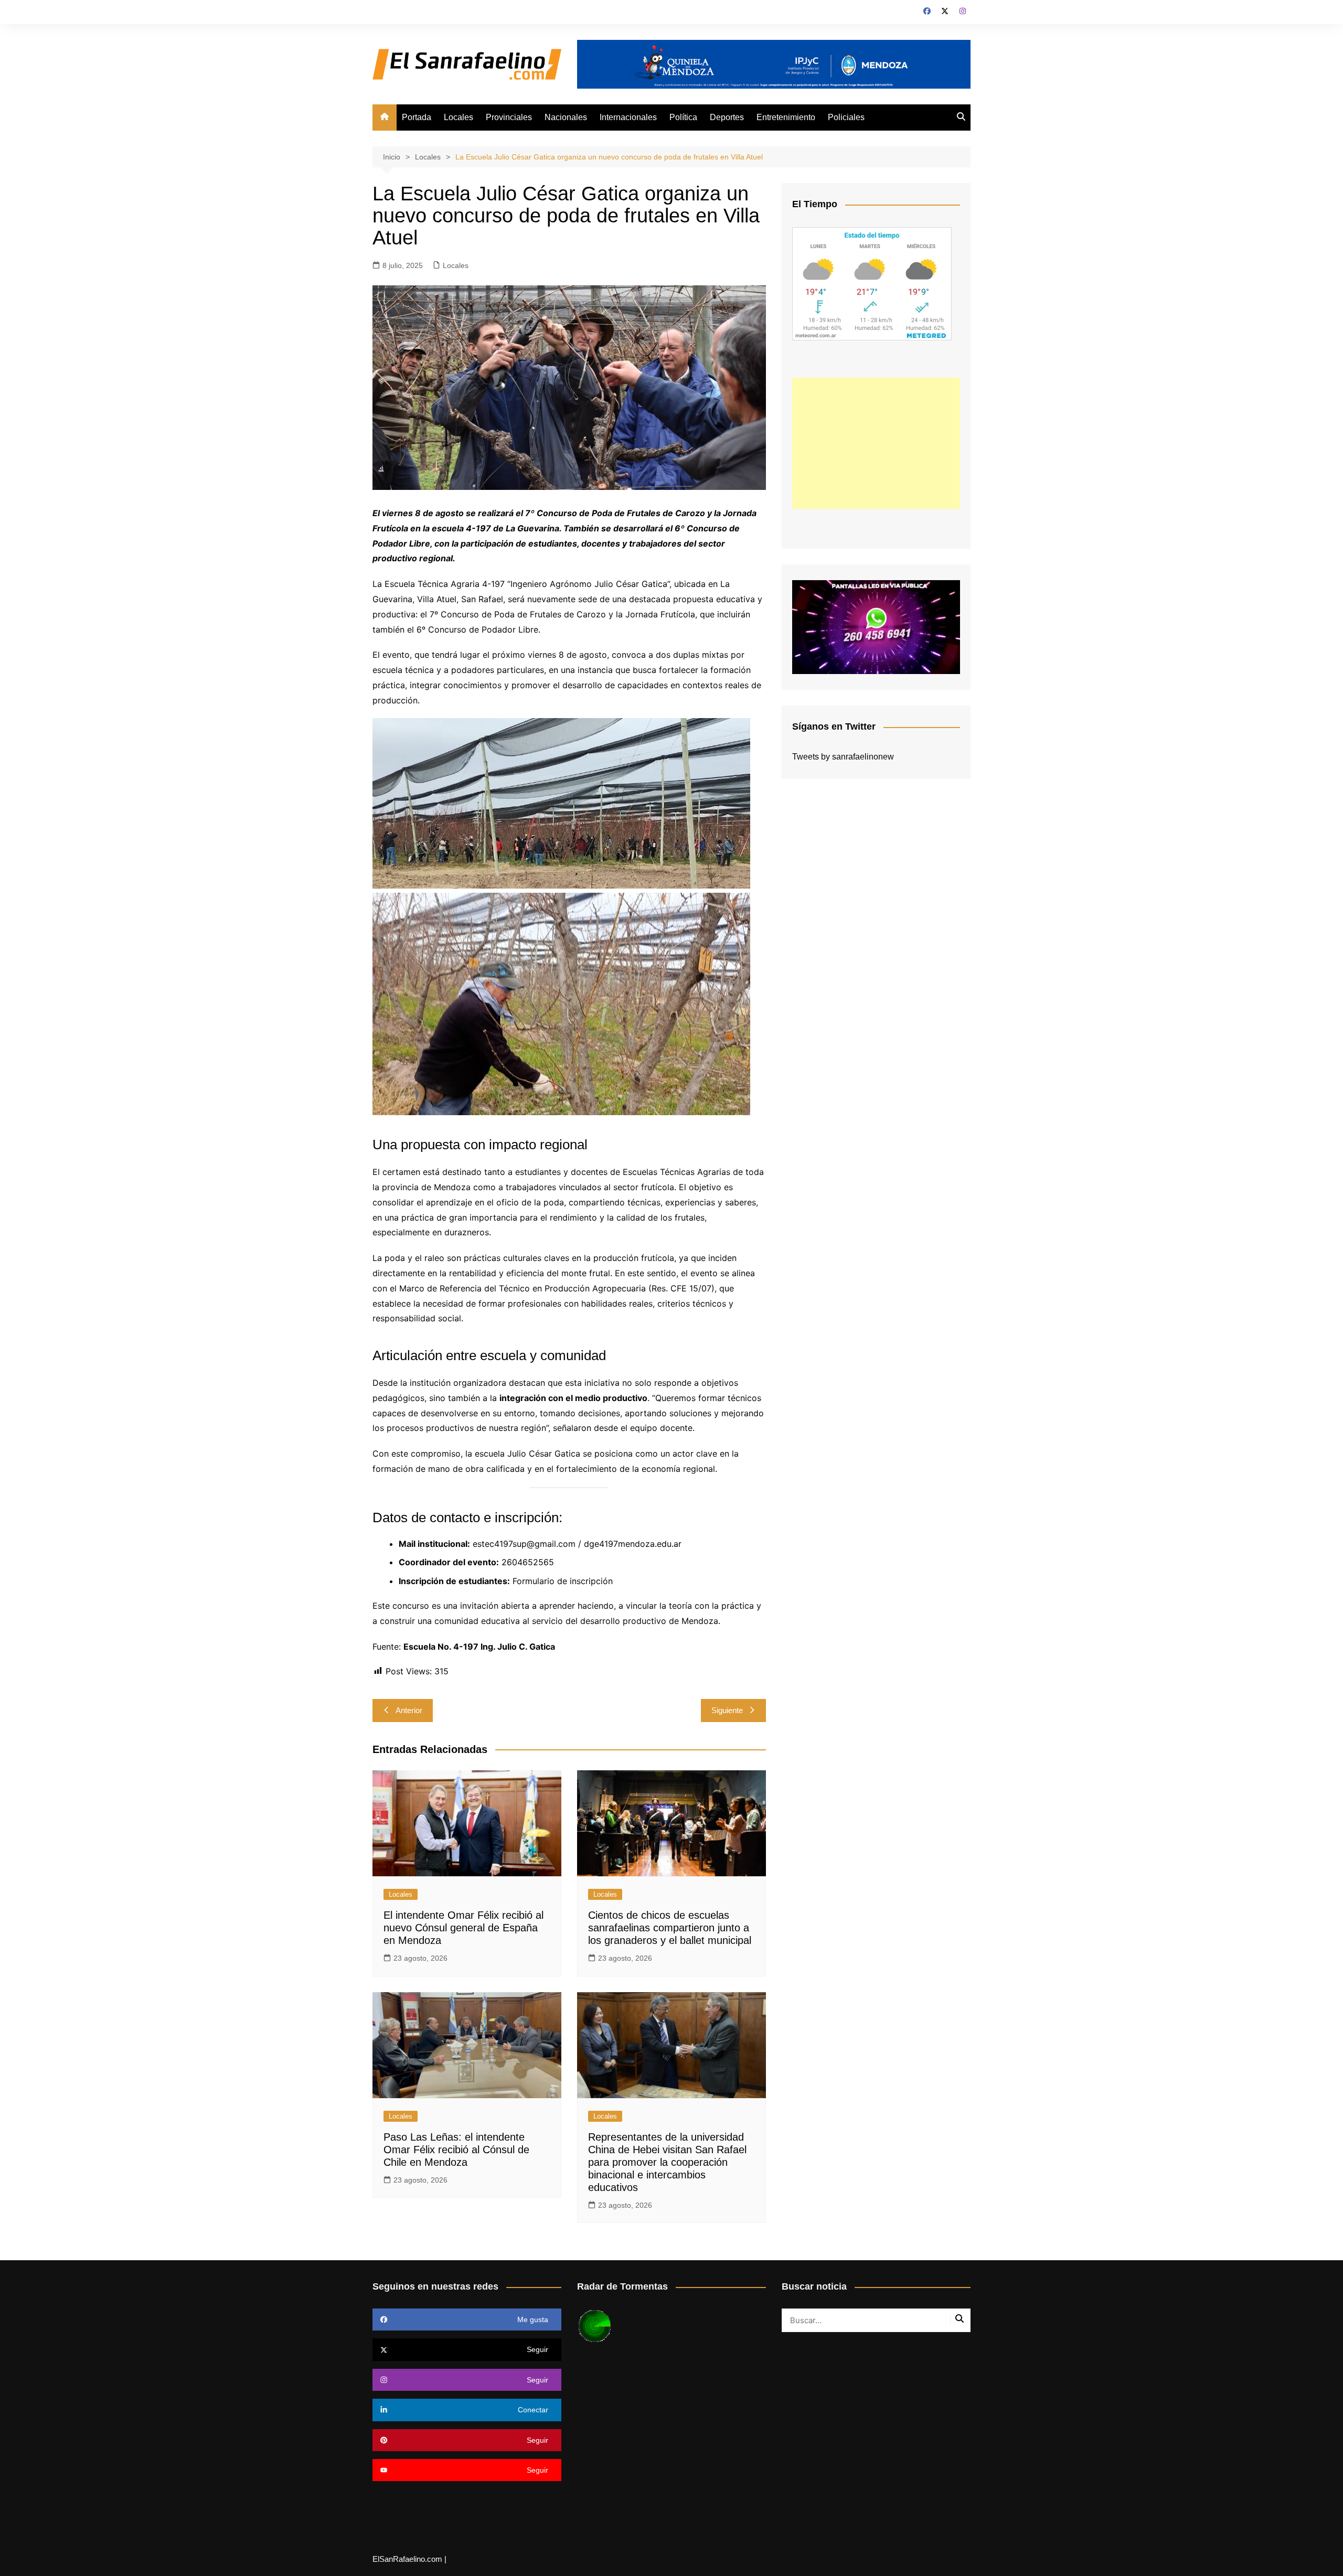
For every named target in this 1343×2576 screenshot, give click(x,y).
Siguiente (727, 1710)
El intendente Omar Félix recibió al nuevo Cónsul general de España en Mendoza (463, 1928)
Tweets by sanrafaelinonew (843, 757)
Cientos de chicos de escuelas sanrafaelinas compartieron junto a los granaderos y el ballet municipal (670, 1928)
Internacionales (628, 117)
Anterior (409, 1710)
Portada (417, 117)
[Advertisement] (876, 443)
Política (683, 117)
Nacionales (566, 117)
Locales (459, 117)
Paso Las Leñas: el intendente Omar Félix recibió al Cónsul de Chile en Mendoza (456, 2150)
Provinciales (509, 117)
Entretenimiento (786, 117)
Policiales (846, 117)
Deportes (727, 117)
